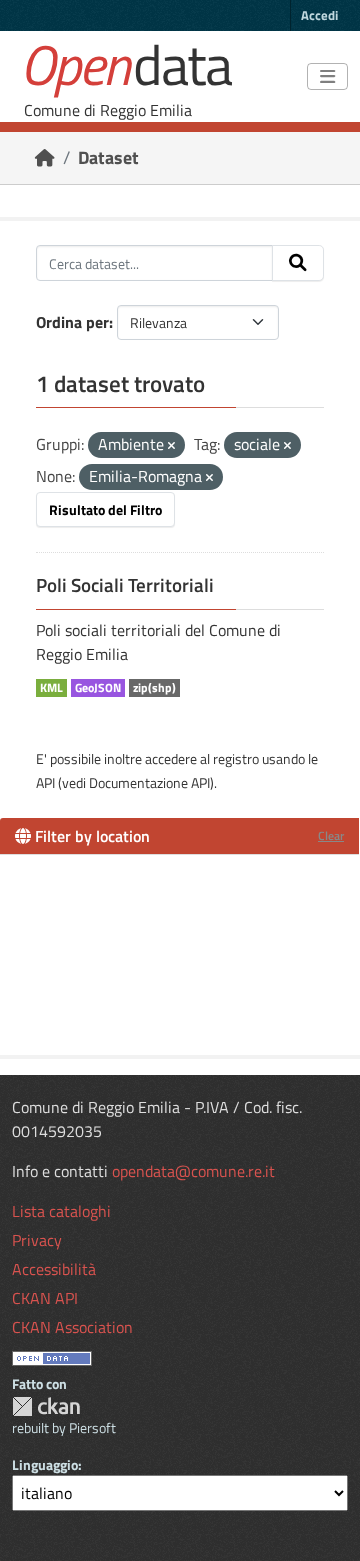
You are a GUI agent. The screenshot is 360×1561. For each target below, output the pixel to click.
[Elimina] (171, 446)
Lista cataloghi (61, 1211)
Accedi (319, 15)
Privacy (37, 1240)
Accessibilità (54, 1269)
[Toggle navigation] (327, 77)
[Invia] (298, 263)
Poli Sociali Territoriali (125, 585)
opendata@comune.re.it (193, 1171)
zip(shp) (154, 688)
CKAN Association (72, 1327)
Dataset (108, 157)
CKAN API (45, 1298)
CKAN (46, 1406)
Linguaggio (45, 1464)
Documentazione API (149, 782)
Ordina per (72, 322)
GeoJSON (98, 688)
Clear (331, 835)
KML (51, 688)
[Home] (45, 157)
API (45, 782)
